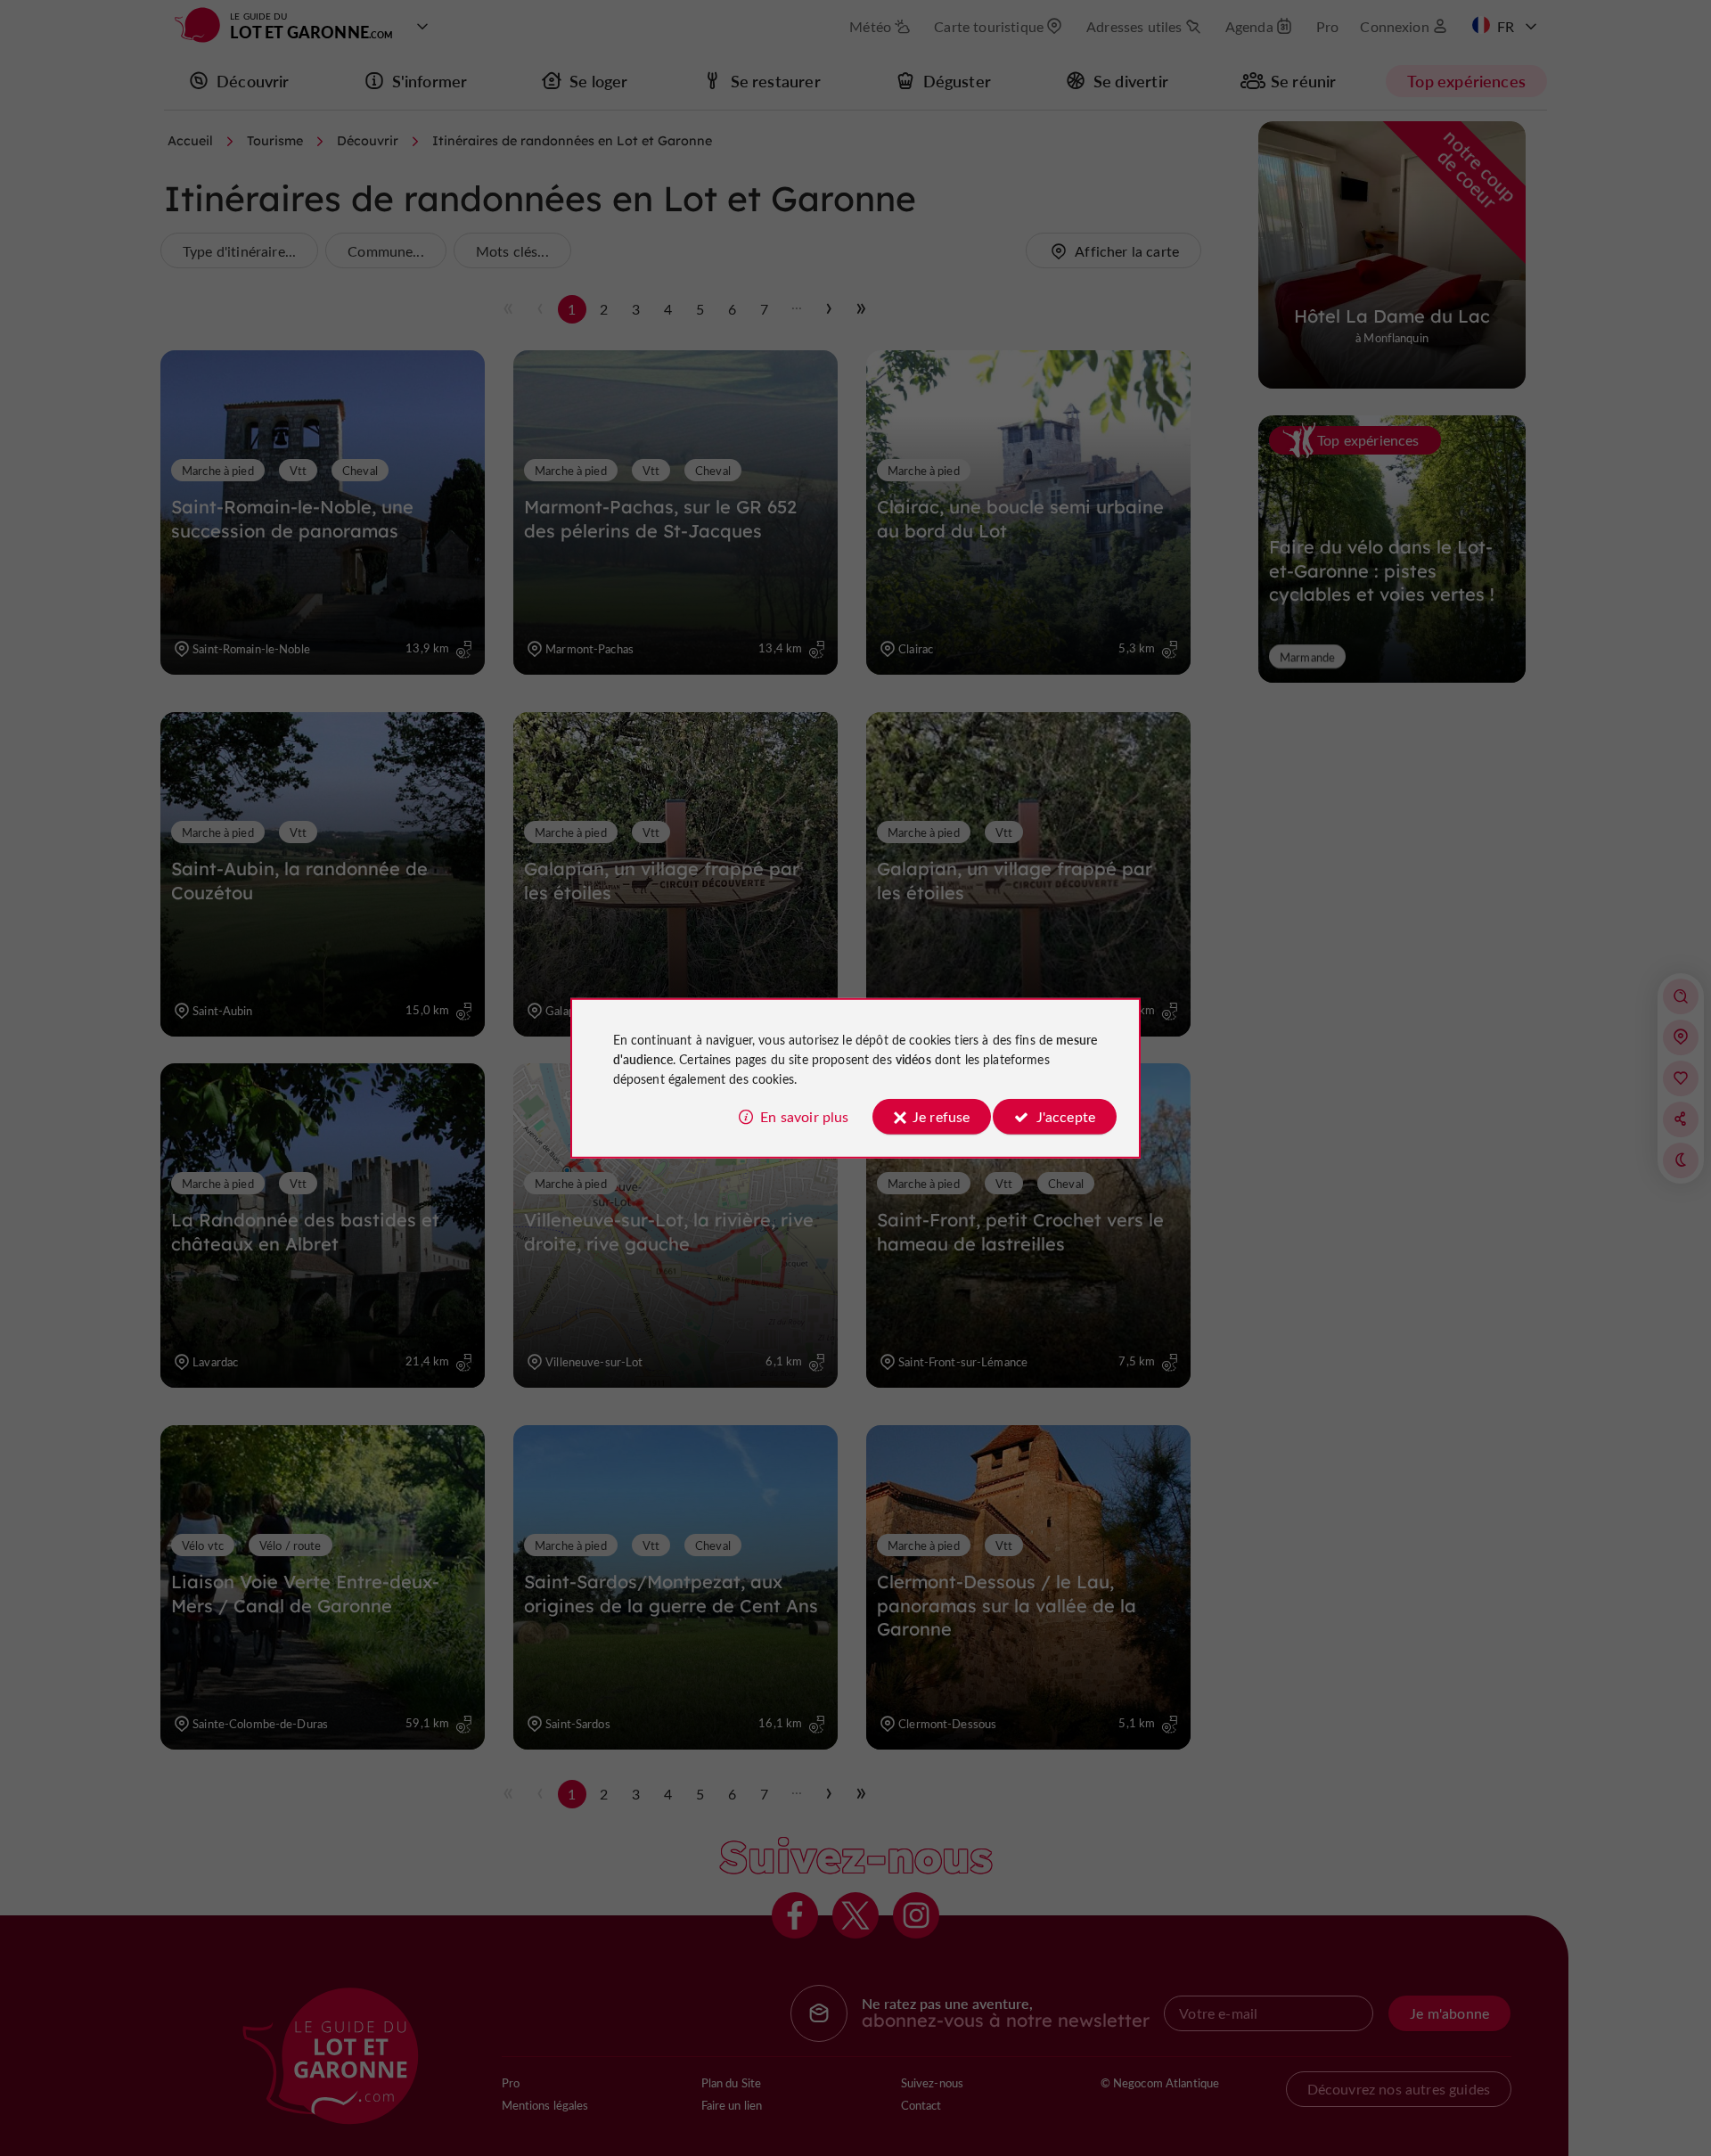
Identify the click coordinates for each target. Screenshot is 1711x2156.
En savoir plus (804, 1116)
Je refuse (941, 1116)
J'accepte (1066, 1116)
